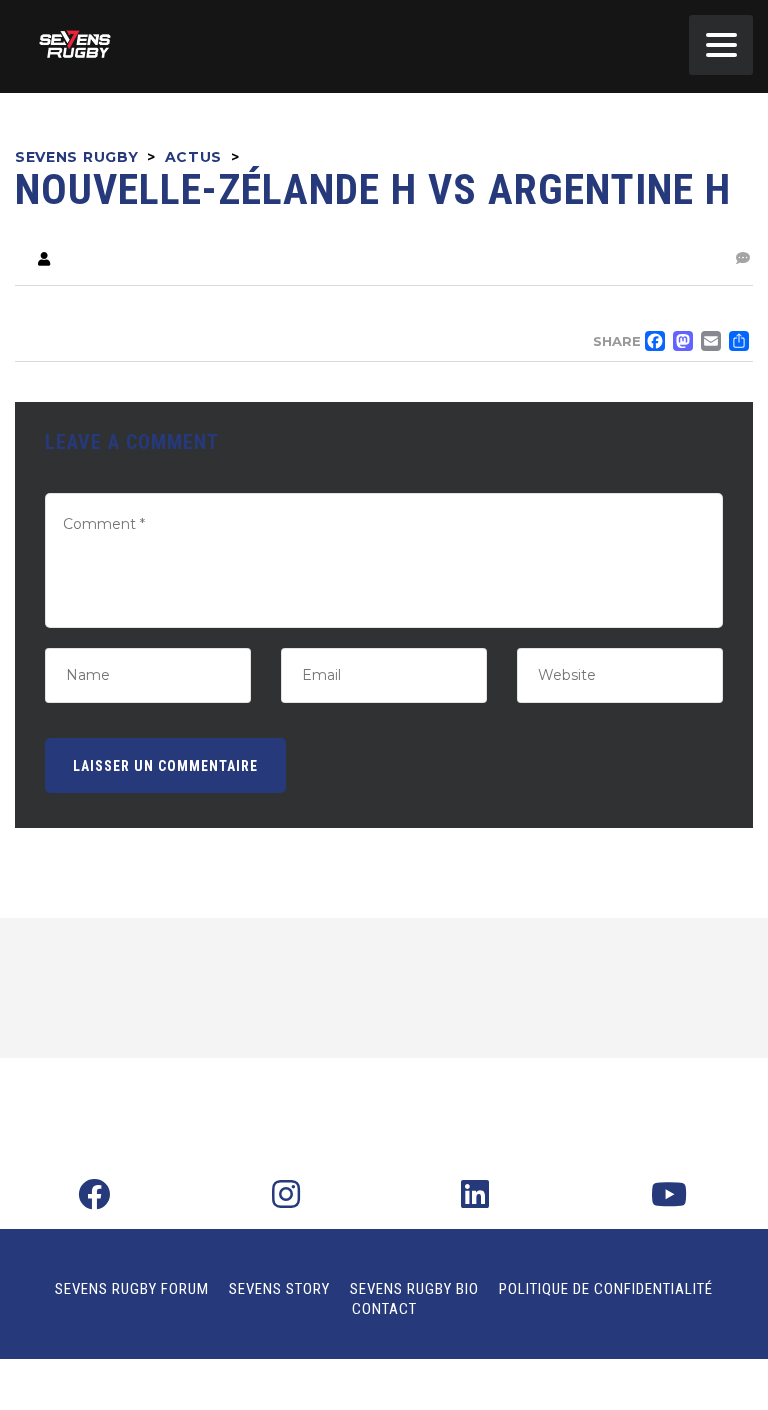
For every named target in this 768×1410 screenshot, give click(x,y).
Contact (384, 1309)
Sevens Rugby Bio (414, 1289)
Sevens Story (279, 1289)
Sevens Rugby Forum (132, 1289)
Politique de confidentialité (606, 1289)
